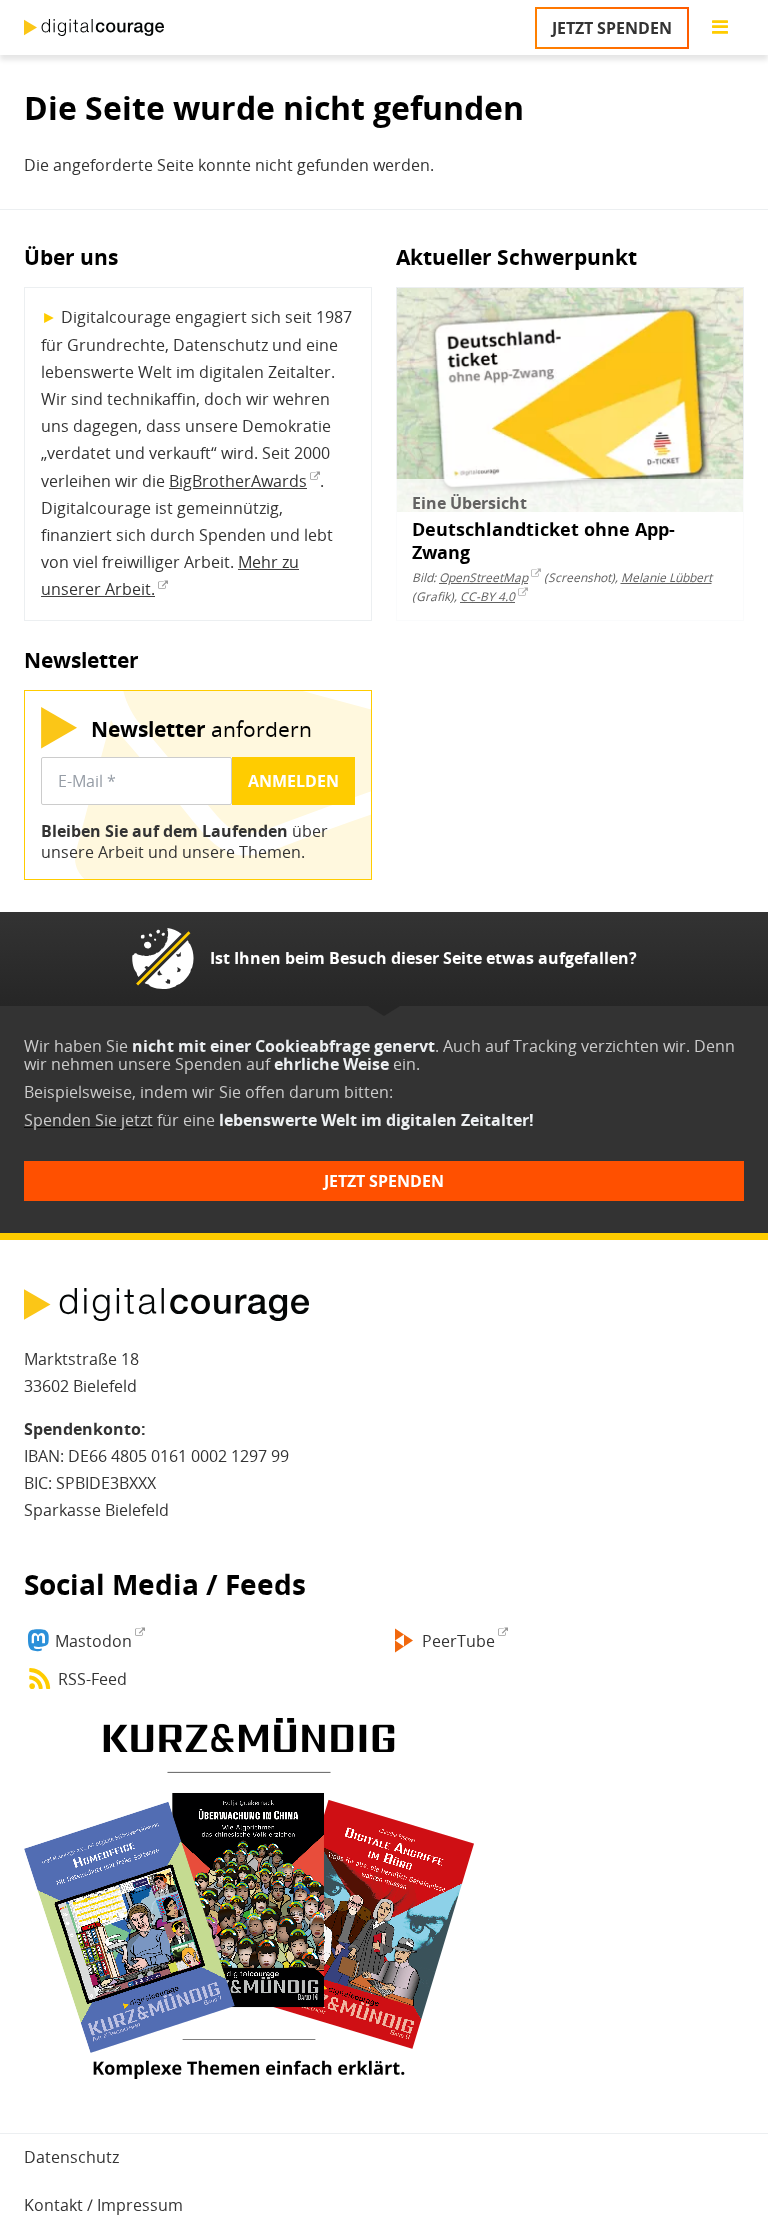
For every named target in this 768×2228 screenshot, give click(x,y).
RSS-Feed (92, 1679)
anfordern (201, 728)
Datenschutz (71, 2157)
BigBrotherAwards (238, 481)
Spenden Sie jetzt (88, 1120)
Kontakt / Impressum (103, 2205)
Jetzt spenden (612, 28)
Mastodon (93, 1641)
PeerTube (458, 1641)
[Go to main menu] (720, 28)
